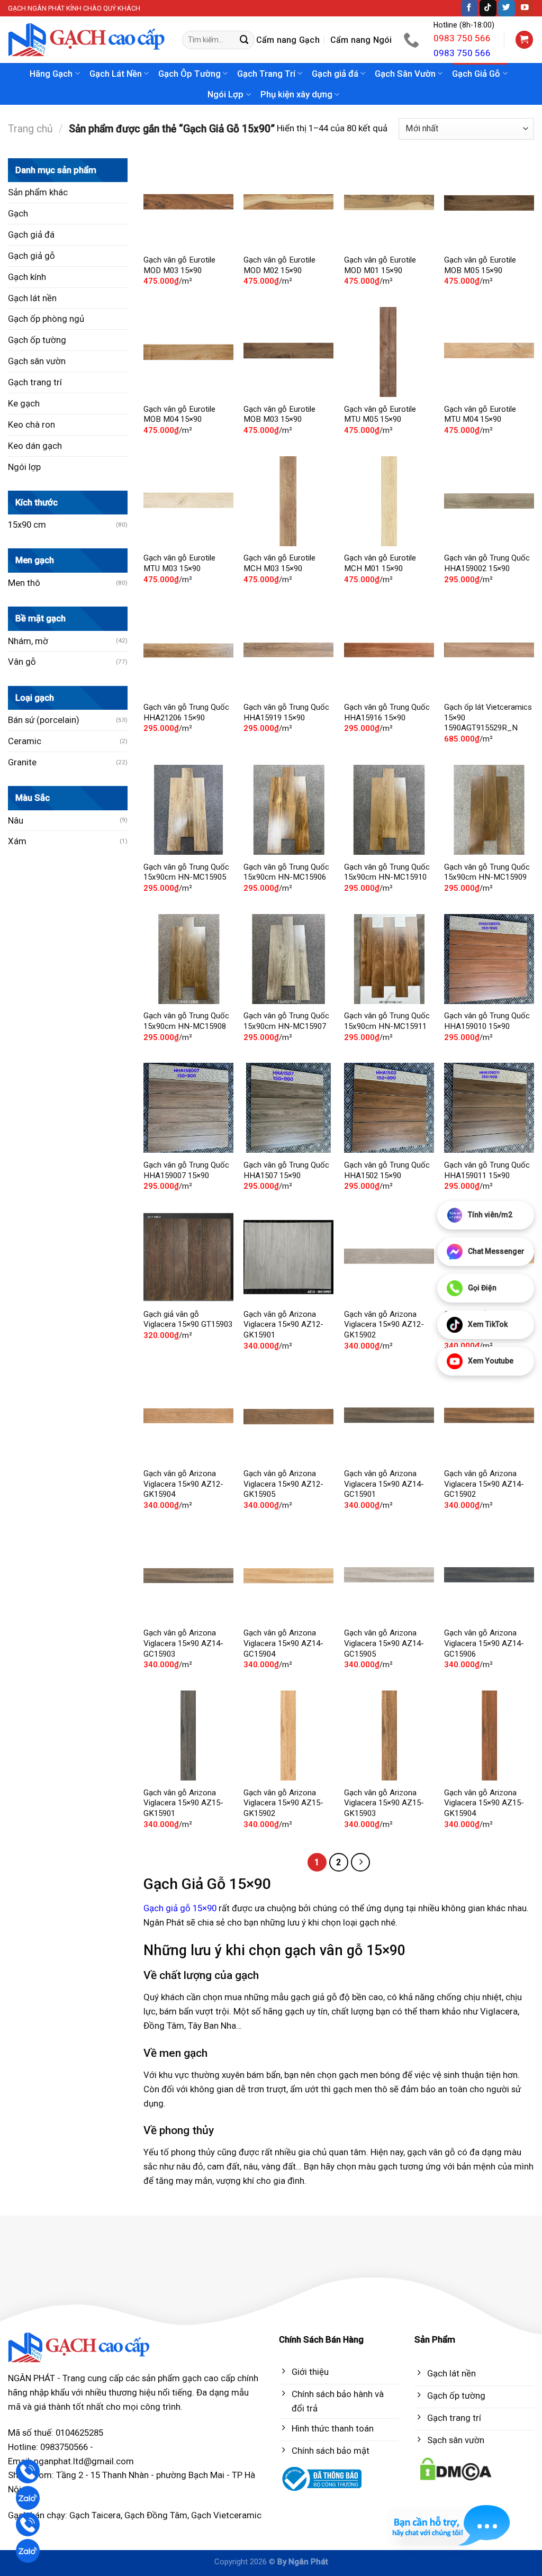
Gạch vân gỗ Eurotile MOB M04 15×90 (179, 414)
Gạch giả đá (335, 74)
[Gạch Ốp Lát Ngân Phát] (87, 40)
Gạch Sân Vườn (405, 74)
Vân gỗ (22, 662)
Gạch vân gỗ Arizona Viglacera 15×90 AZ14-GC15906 (484, 1643)
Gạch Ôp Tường (189, 74)
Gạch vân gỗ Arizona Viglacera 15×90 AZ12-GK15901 (283, 1325)
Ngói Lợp (225, 94)
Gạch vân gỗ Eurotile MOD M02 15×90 (279, 265)
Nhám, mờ (28, 641)
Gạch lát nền (32, 298)
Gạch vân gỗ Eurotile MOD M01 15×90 (380, 265)
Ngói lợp (24, 467)
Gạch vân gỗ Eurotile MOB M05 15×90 (480, 265)
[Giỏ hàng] (525, 40)
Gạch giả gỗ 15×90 (180, 1908)
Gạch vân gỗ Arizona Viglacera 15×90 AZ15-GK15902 (283, 1803)
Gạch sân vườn (37, 361)
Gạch (18, 213)
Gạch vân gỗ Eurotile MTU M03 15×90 (179, 563)
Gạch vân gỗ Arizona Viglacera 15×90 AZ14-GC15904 (283, 1643)
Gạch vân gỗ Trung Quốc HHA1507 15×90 (286, 1170)
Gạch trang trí (35, 382)
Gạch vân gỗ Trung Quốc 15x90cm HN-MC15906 (286, 872)
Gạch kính (27, 277)
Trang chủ (30, 129)
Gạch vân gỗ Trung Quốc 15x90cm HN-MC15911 (387, 1021)
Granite (22, 762)
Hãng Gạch (51, 74)
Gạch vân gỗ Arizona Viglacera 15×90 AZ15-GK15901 (183, 1803)
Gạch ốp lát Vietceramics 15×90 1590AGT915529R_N (488, 717)
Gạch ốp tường (37, 340)
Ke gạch (24, 403)
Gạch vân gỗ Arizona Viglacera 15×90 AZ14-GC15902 (484, 1484)
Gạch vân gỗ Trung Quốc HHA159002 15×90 (487, 563)
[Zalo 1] (28, 2498)
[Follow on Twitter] (507, 8)
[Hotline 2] (28, 2524)
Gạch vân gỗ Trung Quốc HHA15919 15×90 (286, 712)
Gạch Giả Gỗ (476, 74)
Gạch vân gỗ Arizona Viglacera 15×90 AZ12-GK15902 (384, 1325)
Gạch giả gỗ (31, 256)
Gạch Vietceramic (226, 2515)
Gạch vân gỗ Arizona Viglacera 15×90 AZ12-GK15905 (283, 1484)
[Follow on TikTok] (488, 8)
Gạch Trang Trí (266, 74)
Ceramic (25, 741)
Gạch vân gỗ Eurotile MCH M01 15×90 (380, 563)
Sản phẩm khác (38, 192)
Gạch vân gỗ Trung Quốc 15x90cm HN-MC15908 (186, 1021)
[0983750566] (413, 40)
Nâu (16, 820)
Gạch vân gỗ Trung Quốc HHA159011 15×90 (487, 1170)
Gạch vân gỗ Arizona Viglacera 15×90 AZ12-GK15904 (183, 1484)
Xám (17, 841)
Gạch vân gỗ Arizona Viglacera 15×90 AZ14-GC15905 (384, 1643)
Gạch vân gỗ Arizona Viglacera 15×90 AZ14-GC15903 (183, 1643)
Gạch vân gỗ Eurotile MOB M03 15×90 (279, 414)
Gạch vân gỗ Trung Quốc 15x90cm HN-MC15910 (387, 872)
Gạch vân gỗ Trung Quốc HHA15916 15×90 (387, 712)
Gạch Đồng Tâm (156, 2515)
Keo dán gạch (35, 446)
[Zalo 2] (28, 2551)
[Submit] (245, 40)
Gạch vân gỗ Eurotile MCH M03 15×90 (279, 563)
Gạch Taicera (95, 2515)
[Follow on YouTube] (525, 8)
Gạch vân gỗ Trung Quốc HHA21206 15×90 (186, 712)
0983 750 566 (462, 38)
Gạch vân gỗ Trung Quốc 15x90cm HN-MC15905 (186, 872)
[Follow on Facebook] (469, 8)
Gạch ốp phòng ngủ (46, 319)
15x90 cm (27, 525)
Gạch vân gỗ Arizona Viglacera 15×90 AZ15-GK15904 (484, 1803)
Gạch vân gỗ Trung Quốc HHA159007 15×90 (186, 1170)
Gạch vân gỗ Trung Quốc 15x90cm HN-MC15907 (286, 1021)
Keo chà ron (31, 424)
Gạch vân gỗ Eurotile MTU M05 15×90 (380, 414)
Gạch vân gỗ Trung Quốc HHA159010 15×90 (487, 1021)
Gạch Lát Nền (116, 74)
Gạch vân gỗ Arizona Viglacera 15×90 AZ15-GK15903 (384, 1803)
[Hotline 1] (28, 2471)
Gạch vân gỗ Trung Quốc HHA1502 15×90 (387, 1170)
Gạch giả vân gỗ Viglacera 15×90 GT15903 (188, 1319)
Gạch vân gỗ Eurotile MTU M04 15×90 (480, 414)
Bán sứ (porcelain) (44, 720)
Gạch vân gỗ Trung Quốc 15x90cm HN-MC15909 (487, 872)
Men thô (24, 583)
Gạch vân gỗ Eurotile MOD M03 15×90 (179, 265)
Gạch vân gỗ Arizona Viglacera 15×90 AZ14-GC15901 (384, 1484)
